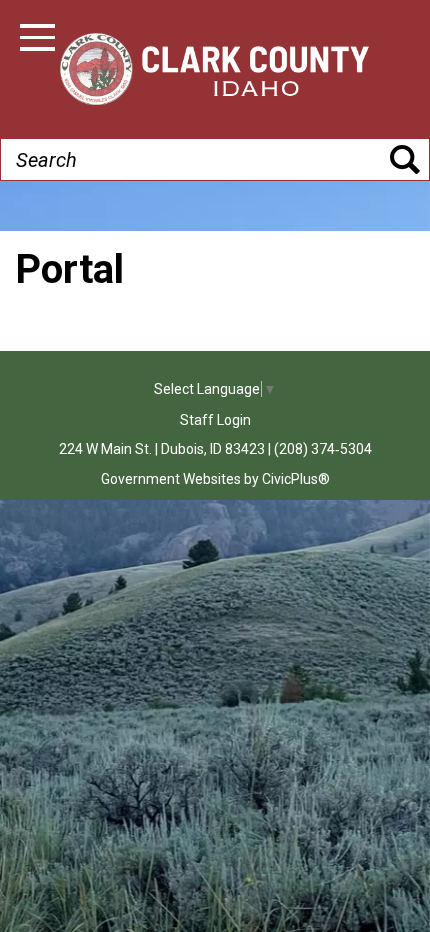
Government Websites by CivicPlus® (215, 479)
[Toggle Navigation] (37, 37)
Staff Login (215, 420)
